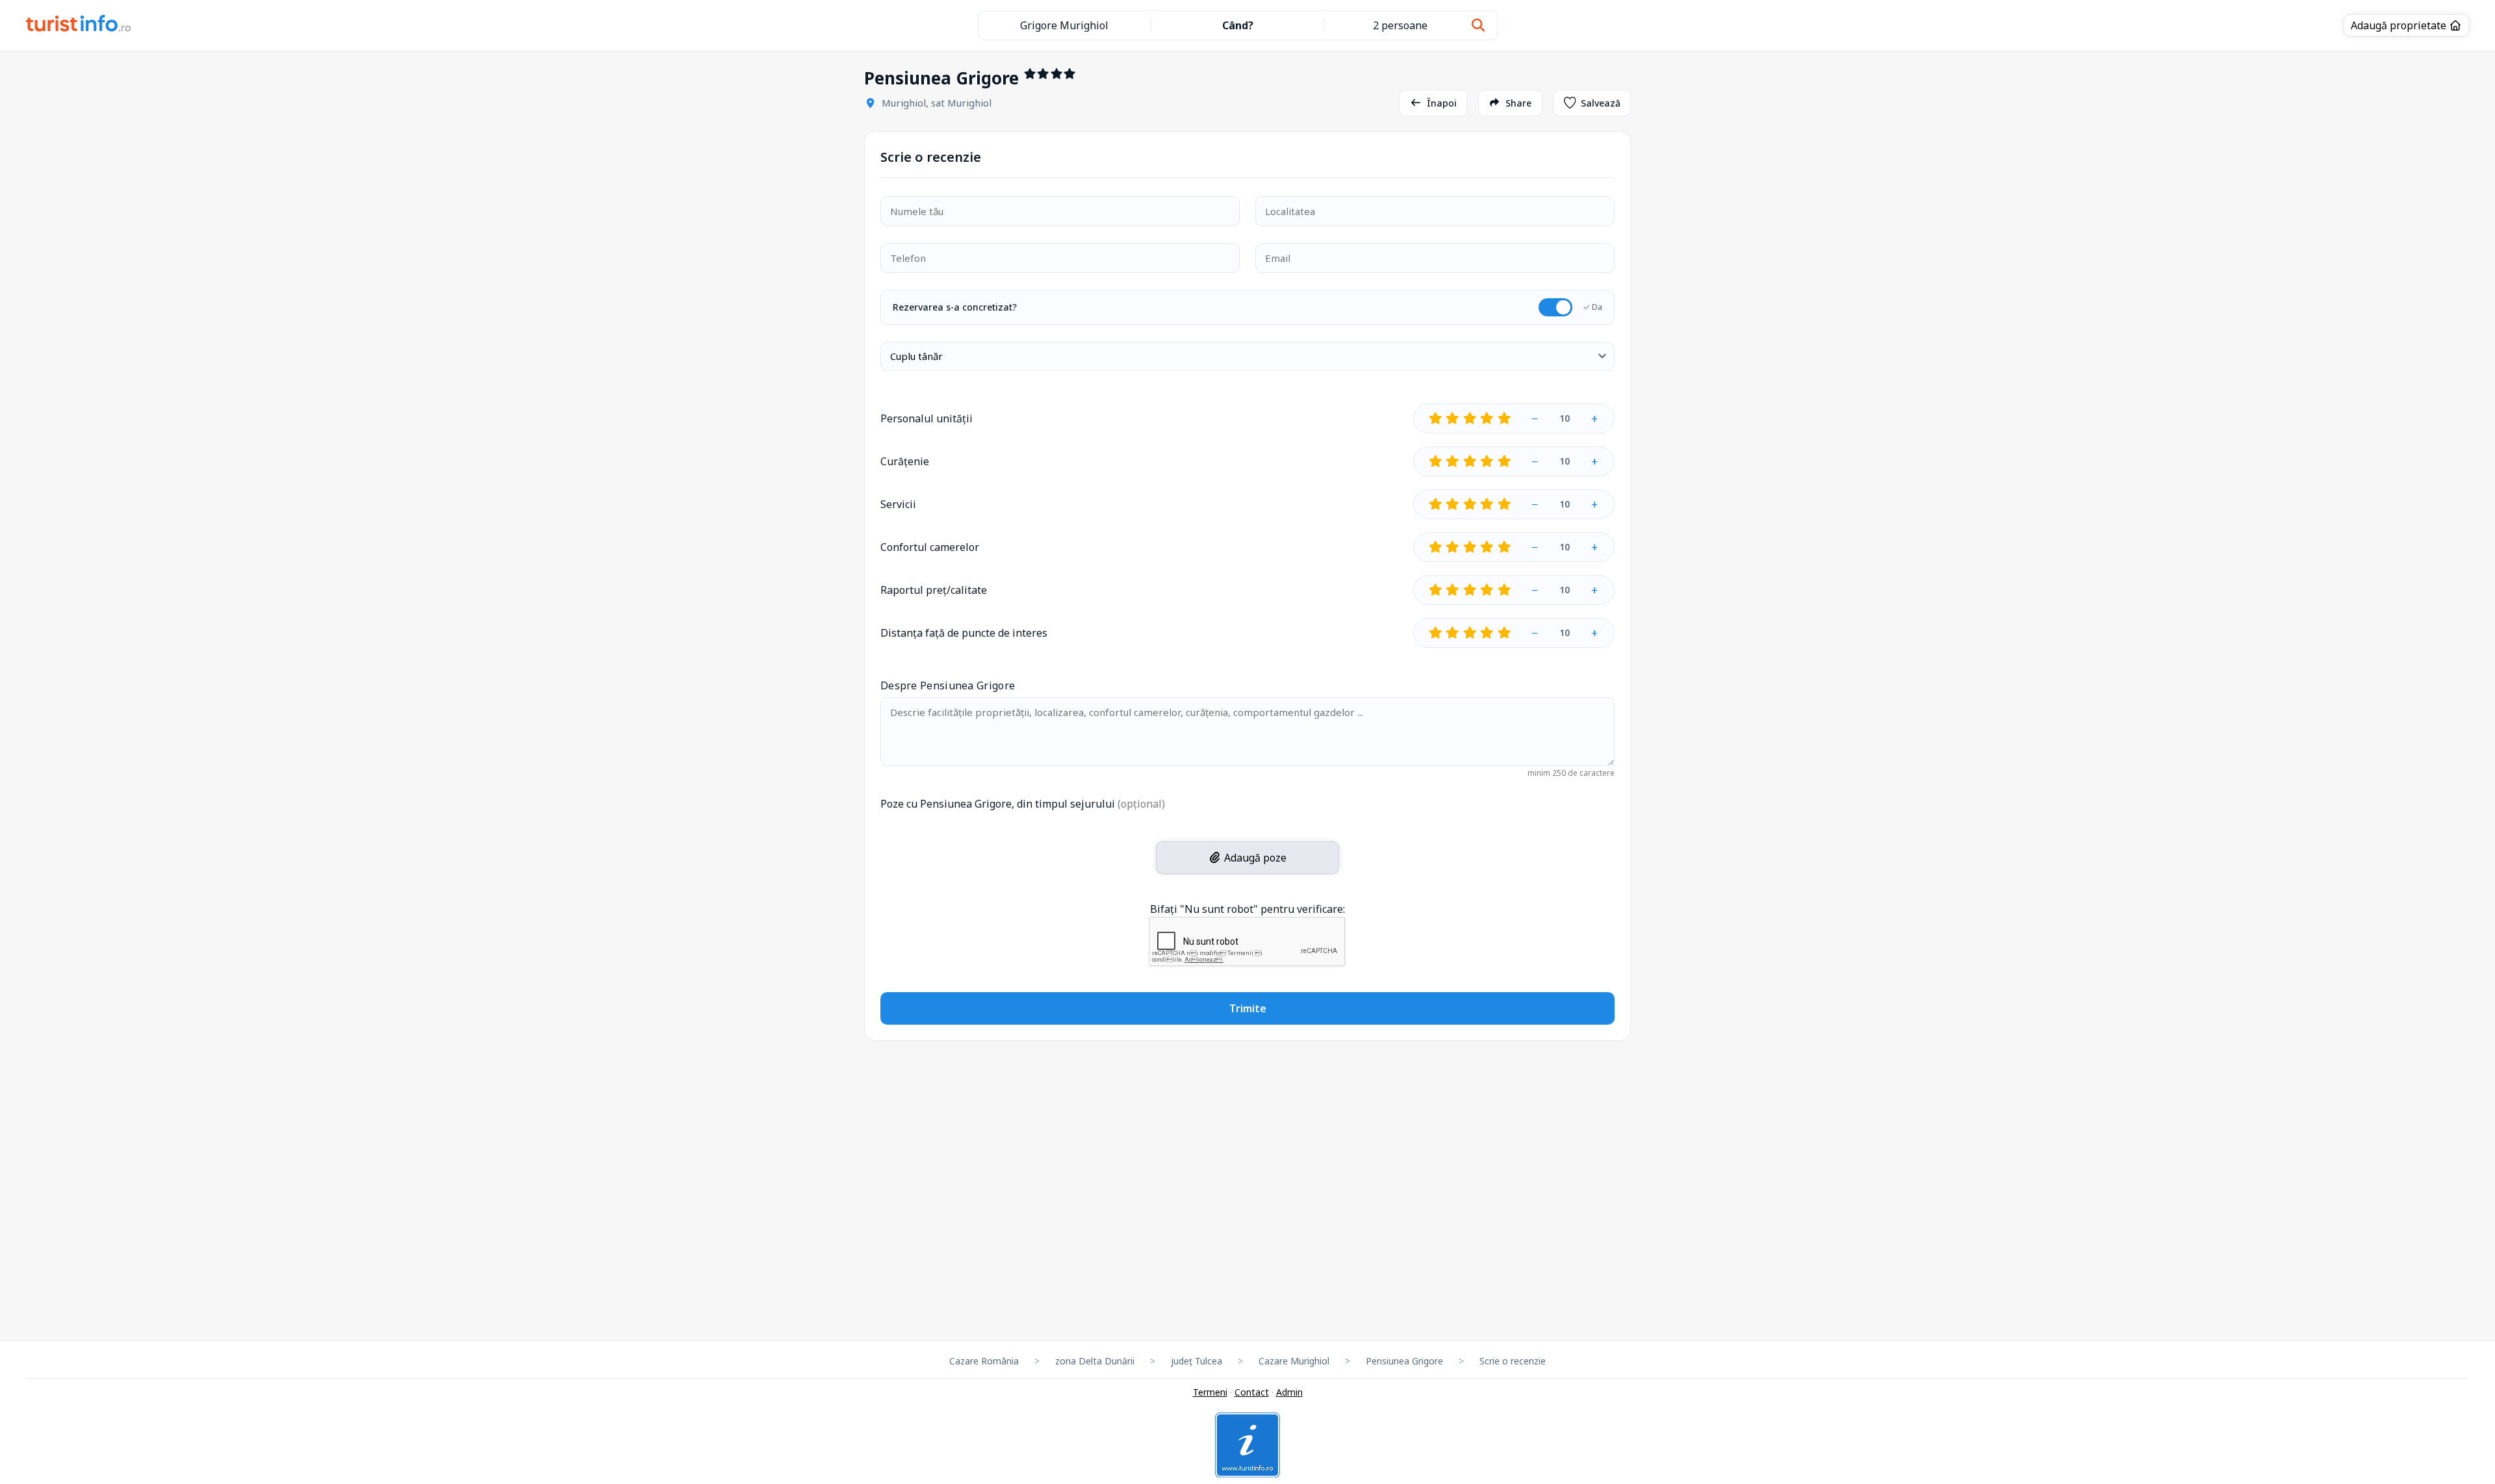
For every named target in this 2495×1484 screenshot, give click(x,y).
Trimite (1248, 1008)
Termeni (1210, 1392)
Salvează (1601, 103)
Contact (1252, 1392)
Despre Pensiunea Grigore (948, 685)
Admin (1289, 1392)
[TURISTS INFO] (79, 25)
